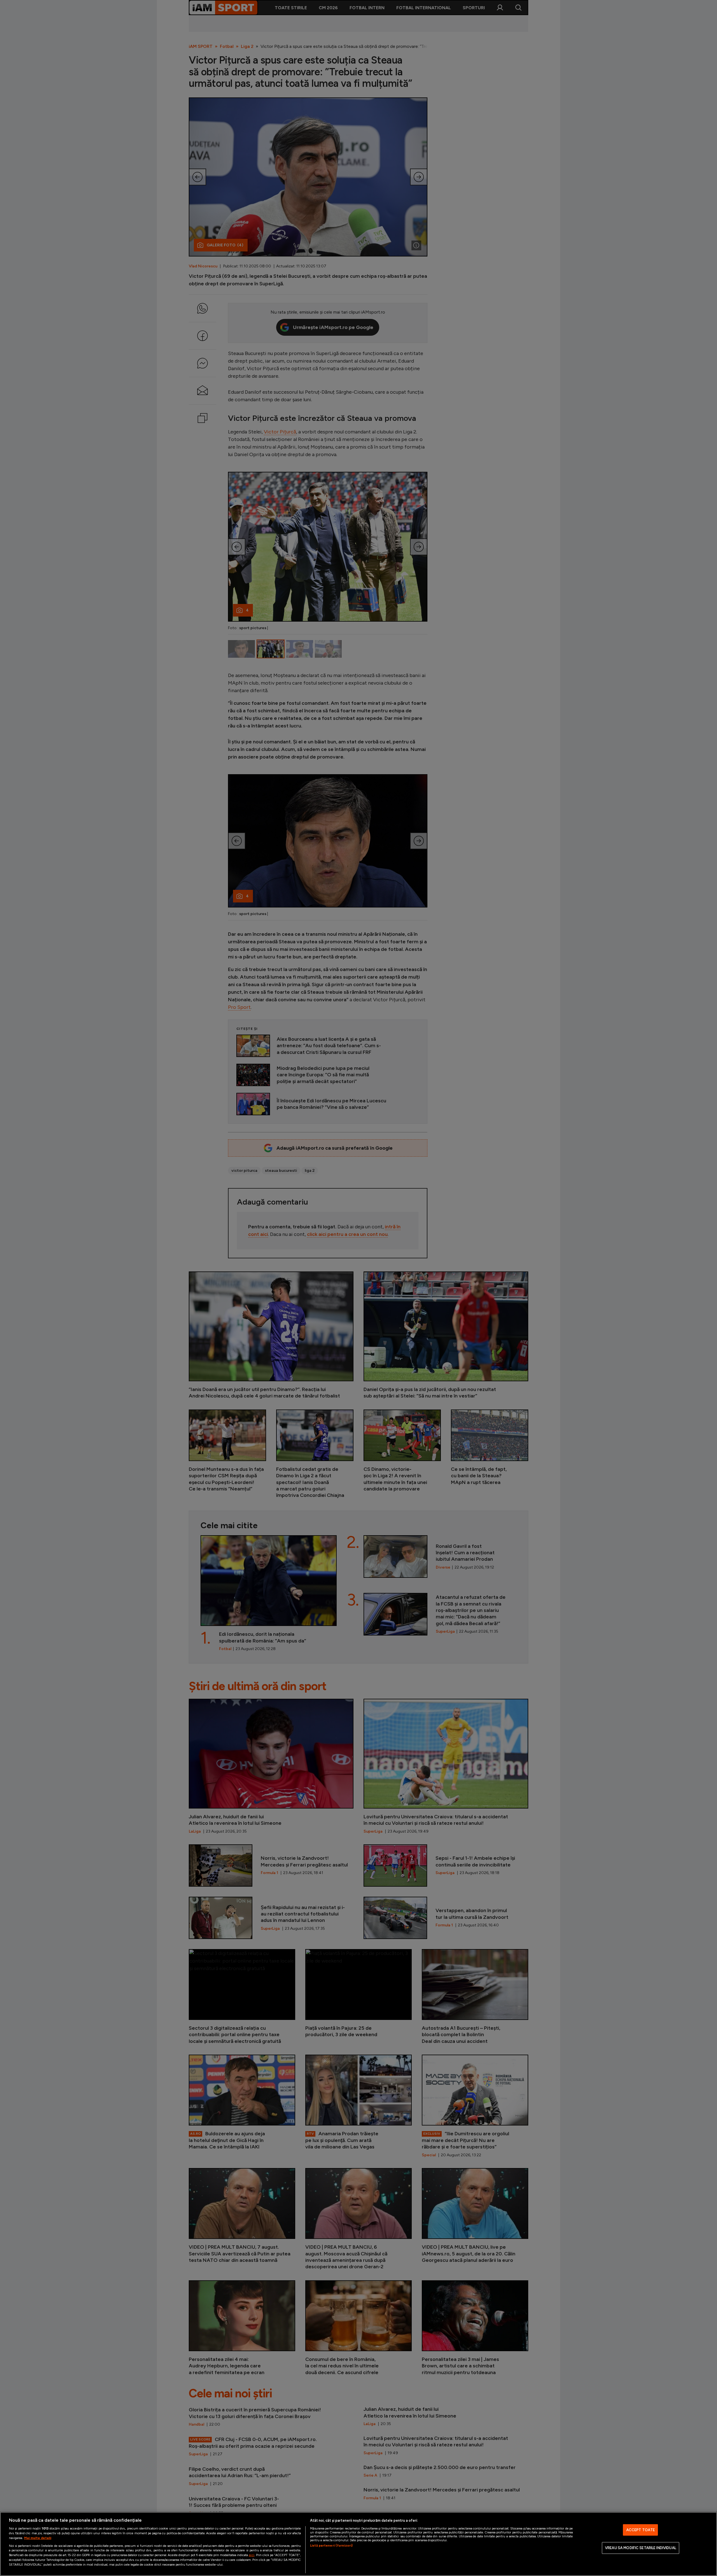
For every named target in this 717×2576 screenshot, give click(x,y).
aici (252, 2555)
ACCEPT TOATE (641, 2530)
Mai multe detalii (38, 2538)
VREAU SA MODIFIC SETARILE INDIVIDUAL (641, 2548)
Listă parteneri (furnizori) (331, 2545)
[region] (358, 2544)
